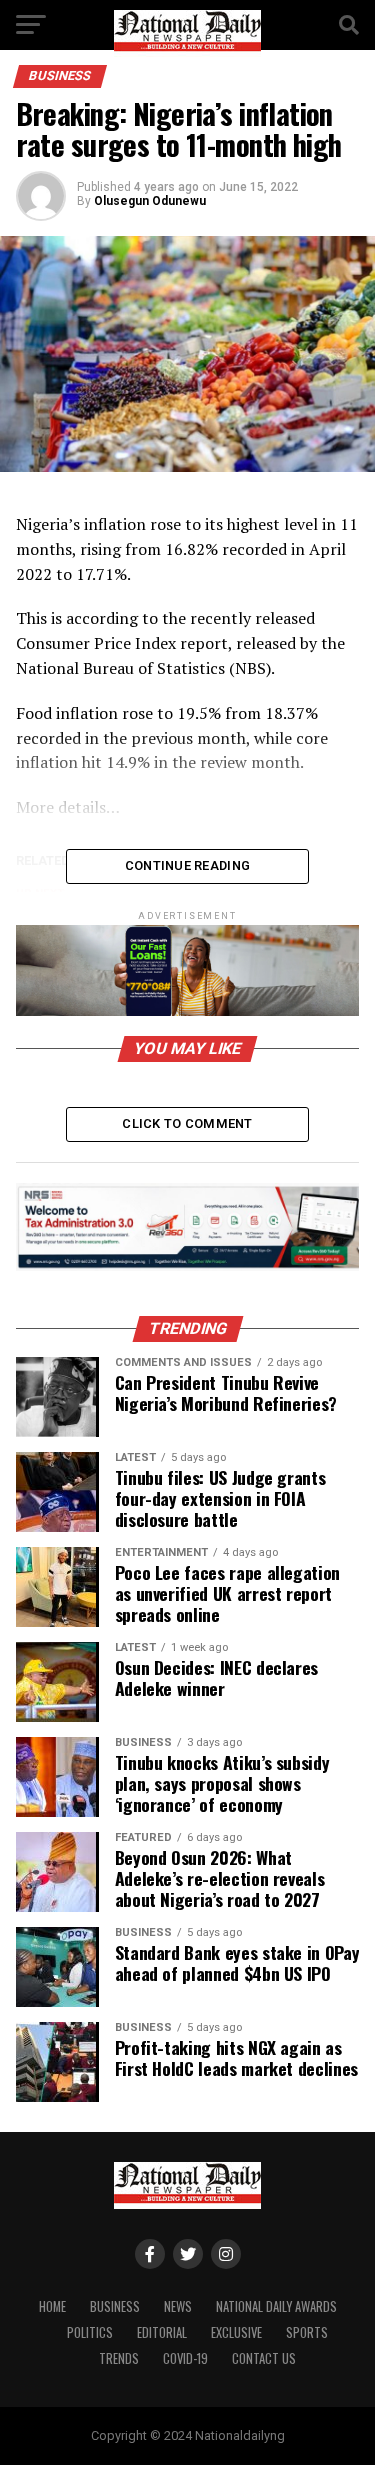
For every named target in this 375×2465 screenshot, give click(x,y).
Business (115, 2306)
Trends (119, 2358)
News (178, 2306)
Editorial (162, 2332)
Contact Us (264, 2358)
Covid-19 (185, 2358)
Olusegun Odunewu (150, 201)
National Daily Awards (276, 2306)
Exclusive (236, 2332)
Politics (90, 2332)
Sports (307, 2332)
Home (52, 2306)
